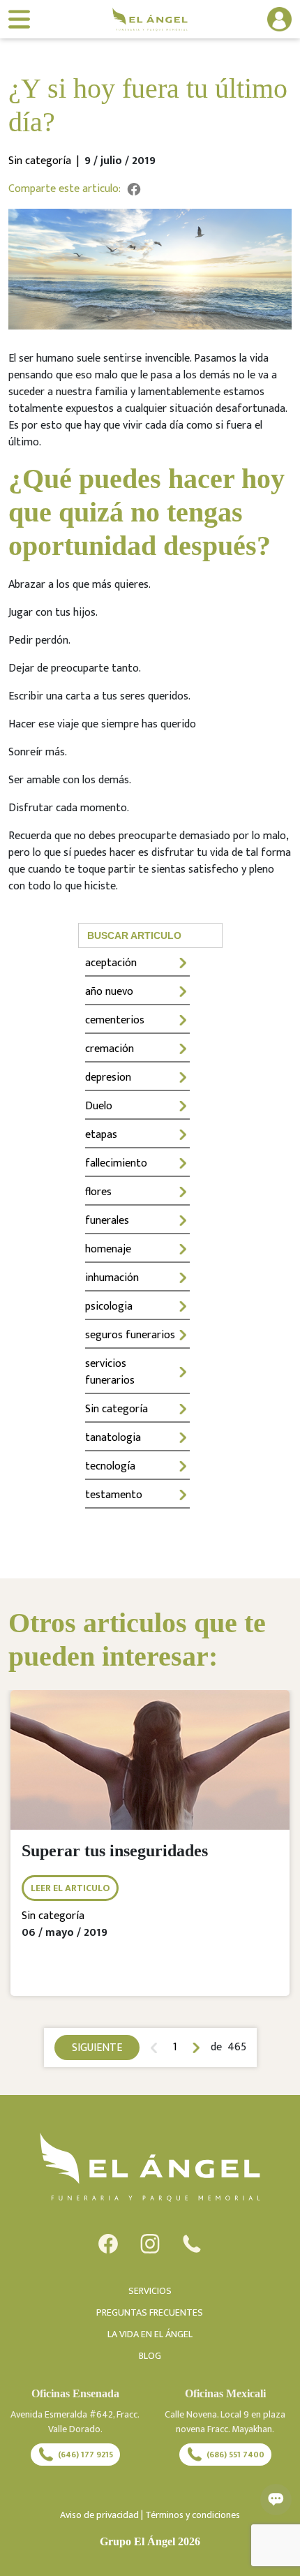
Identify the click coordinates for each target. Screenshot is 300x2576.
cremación (110, 1049)
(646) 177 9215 (85, 2455)
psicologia (109, 1306)
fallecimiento (116, 1163)
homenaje (108, 1249)
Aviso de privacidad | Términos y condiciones (150, 2515)
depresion (108, 1078)
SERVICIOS (150, 2291)
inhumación (112, 1278)
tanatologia (113, 1438)
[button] (263, 19)
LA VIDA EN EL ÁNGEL (150, 2334)
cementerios (115, 1020)
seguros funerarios (130, 1335)
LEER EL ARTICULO (70, 1888)
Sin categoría (117, 1409)
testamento (114, 1495)
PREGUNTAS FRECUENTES (150, 2312)
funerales (107, 1221)
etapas (101, 1135)
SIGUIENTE (97, 2048)
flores (98, 1192)
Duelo (99, 1106)
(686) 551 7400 (235, 2455)
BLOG (150, 2356)
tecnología (110, 1466)
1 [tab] (175, 2048)
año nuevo (109, 992)
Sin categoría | (46, 161)
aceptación (111, 963)
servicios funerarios (110, 1372)
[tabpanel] (150, 1853)
